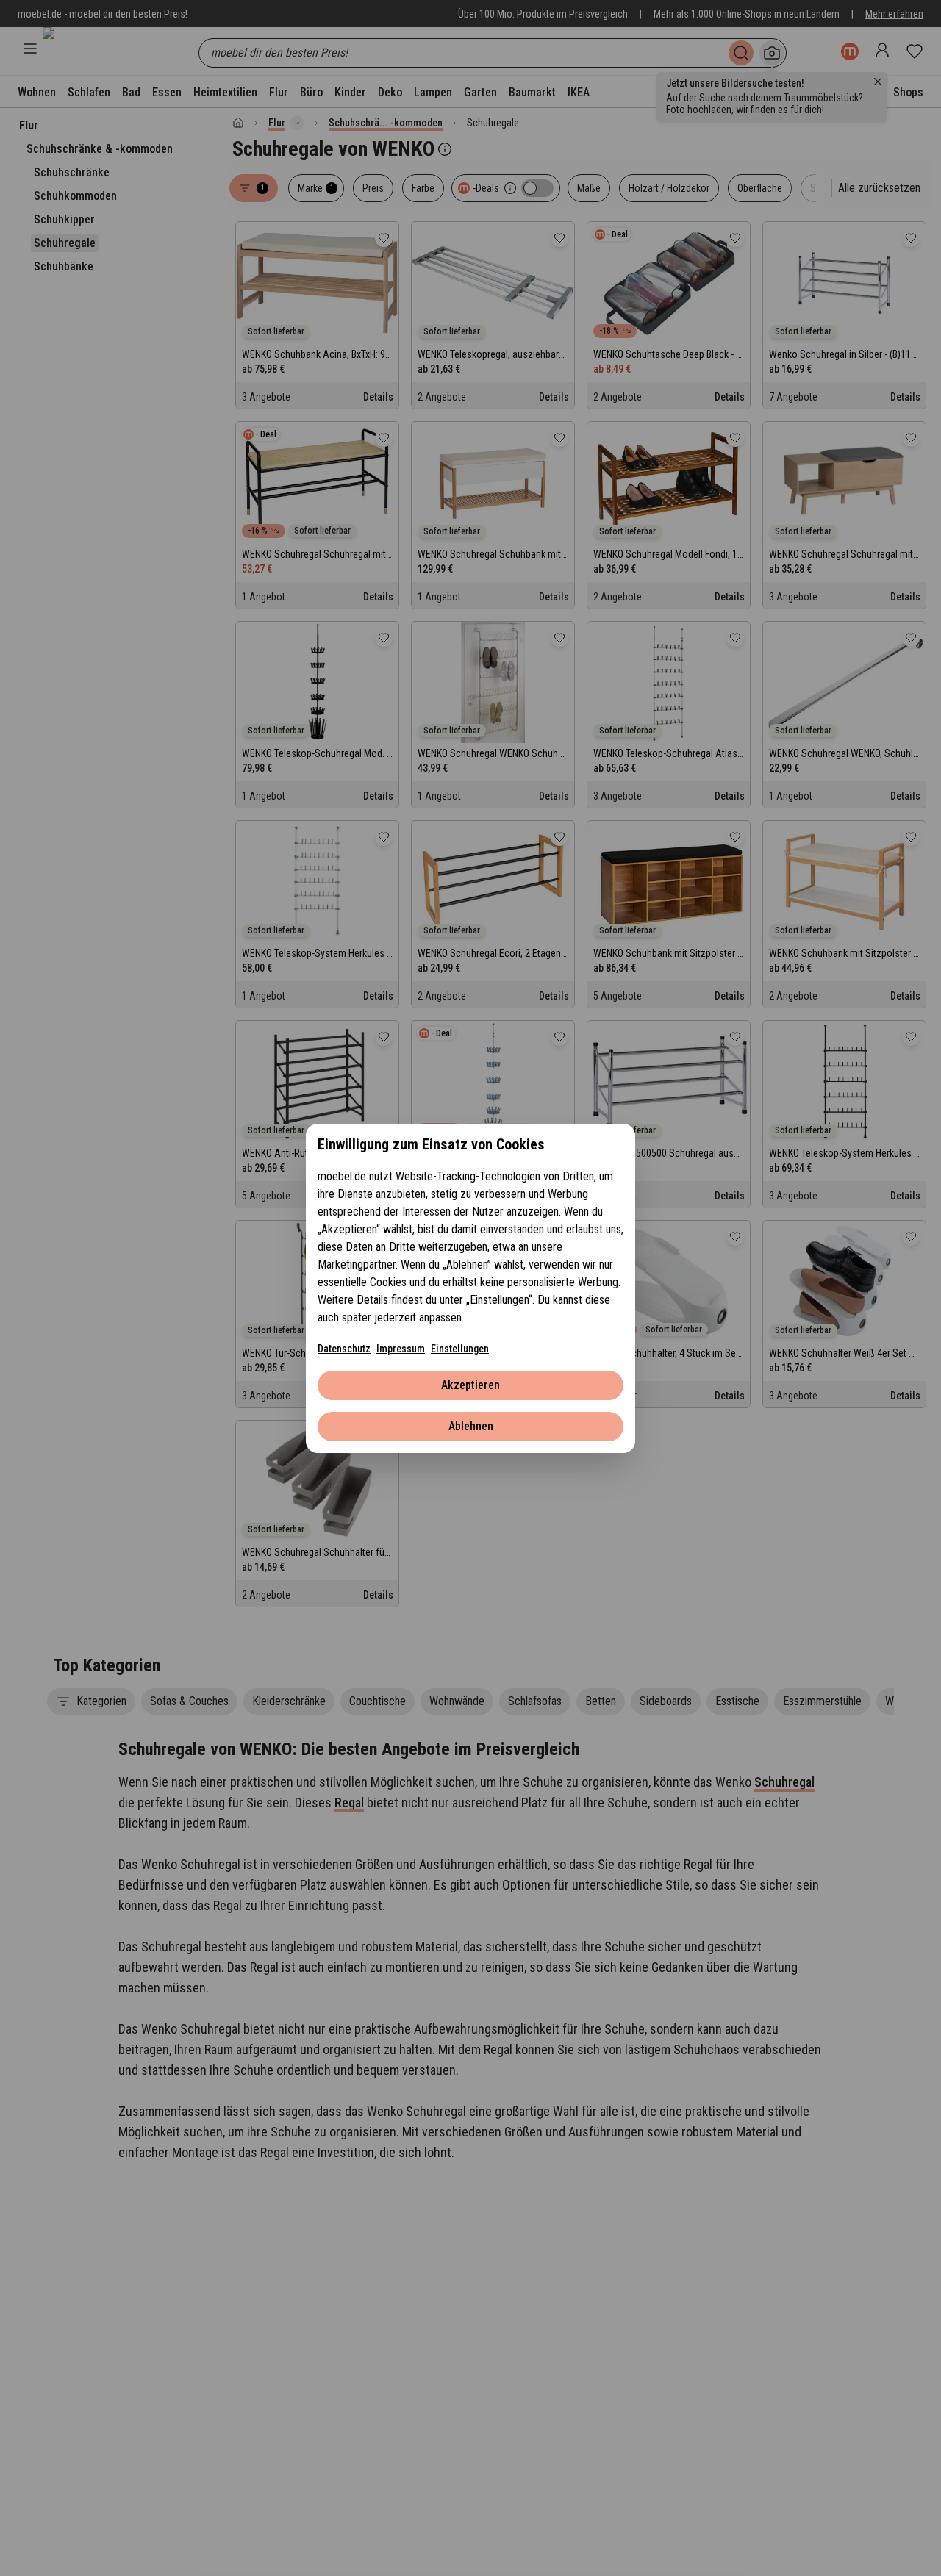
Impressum (401, 1349)
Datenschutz (344, 1349)
